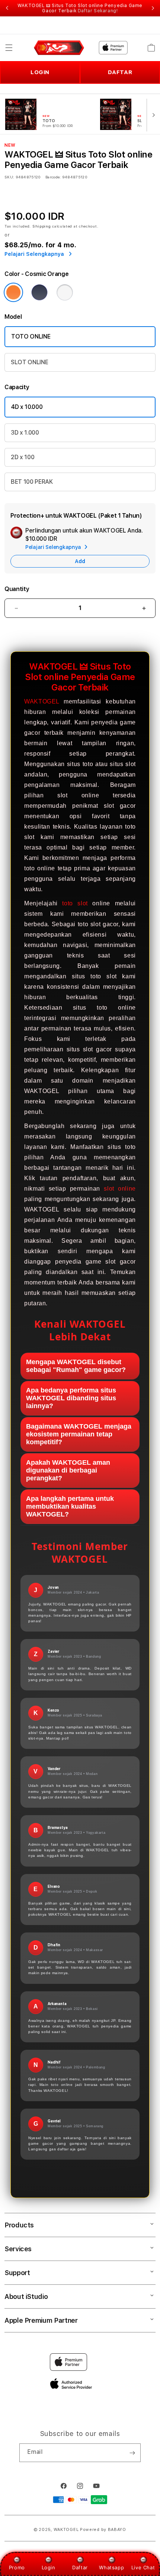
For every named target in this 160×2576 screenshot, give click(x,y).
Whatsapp (111, 2567)
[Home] (59, 48)
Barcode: (53, 177)
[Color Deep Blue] (39, 292)
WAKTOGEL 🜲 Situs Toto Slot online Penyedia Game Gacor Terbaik (80, 8)
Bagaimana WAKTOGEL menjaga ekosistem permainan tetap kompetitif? (79, 1434)
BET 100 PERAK (32, 482)
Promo (17, 2567)
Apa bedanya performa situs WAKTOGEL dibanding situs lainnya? (71, 1398)
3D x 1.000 (25, 433)
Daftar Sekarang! (98, 11)
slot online (120, 1189)
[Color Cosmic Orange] (13, 292)
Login (49, 2567)
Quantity (17, 589)
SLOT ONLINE (29, 362)
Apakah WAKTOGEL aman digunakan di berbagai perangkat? (68, 1470)
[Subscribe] (132, 2453)
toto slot (75, 903)
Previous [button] (7, 8)
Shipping (42, 226)
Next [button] (153, 8)
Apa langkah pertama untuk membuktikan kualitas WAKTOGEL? (70, 1506)
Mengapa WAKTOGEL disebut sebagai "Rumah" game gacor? (76, 1366)
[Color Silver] (65, 292)
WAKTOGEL (42, 701)
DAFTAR (120, 72)
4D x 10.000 (27, 407)
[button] (9, 48)
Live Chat (143, 2567)
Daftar (80, 2567)
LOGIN (40, 72)
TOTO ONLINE (31, 336)
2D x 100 (23, 457)
